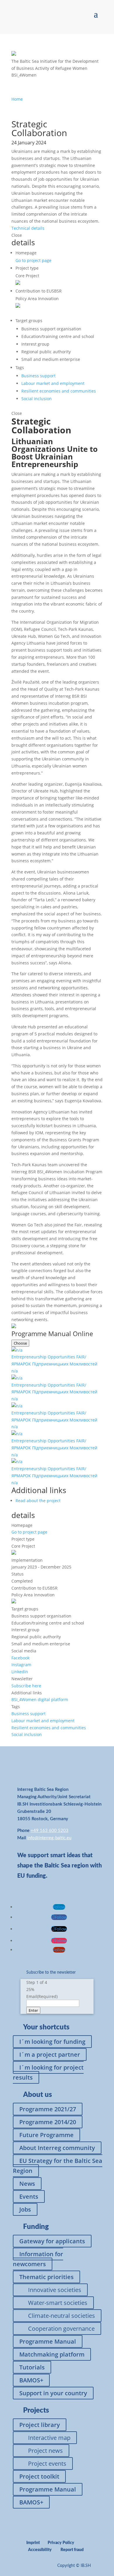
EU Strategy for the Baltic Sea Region (58, 2166)
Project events (47, 2463)
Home (17, 99)
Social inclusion (37, 399)
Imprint (33, 2543)
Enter (33, 2010)
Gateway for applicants (52, 2241)
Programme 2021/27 (48, 2109)
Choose (20, 1343)
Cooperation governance (61, 2329)
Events (29, 2196)
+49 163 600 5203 (50, 1831)
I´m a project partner (50, 2054)
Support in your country (53, 2393)
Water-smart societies (58, 2303)
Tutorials (32, 2367)
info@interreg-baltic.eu (49, 1838)
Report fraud (72, 2550)
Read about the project (38, 1501)
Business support (38, 376)
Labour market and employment (53, 383)
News (27, 2184)
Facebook (20, 1658)
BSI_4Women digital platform (40, 1699)
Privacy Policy (61, 2543)
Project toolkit (39, 2476)
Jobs (25, 2209)
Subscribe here (26, 1686)
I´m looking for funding (52, 2042)
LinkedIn (20, 1672)
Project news (45, 2451)
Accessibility (40, 2550)
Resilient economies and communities (59, 391)
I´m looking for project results (48, 2072)
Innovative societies (55, 2290)
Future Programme (46, 2135)
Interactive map (49, 2438)
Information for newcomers (38, 2259)
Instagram (21, 1665)
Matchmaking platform (52, 2354)
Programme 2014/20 (48, 2122)
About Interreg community (57, 2148)
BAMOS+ (31, 2380)
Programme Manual (48, 2341)
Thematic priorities (46, 2277)
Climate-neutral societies (62, 2316)
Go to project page (33, 260)
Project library (40, 2425)
